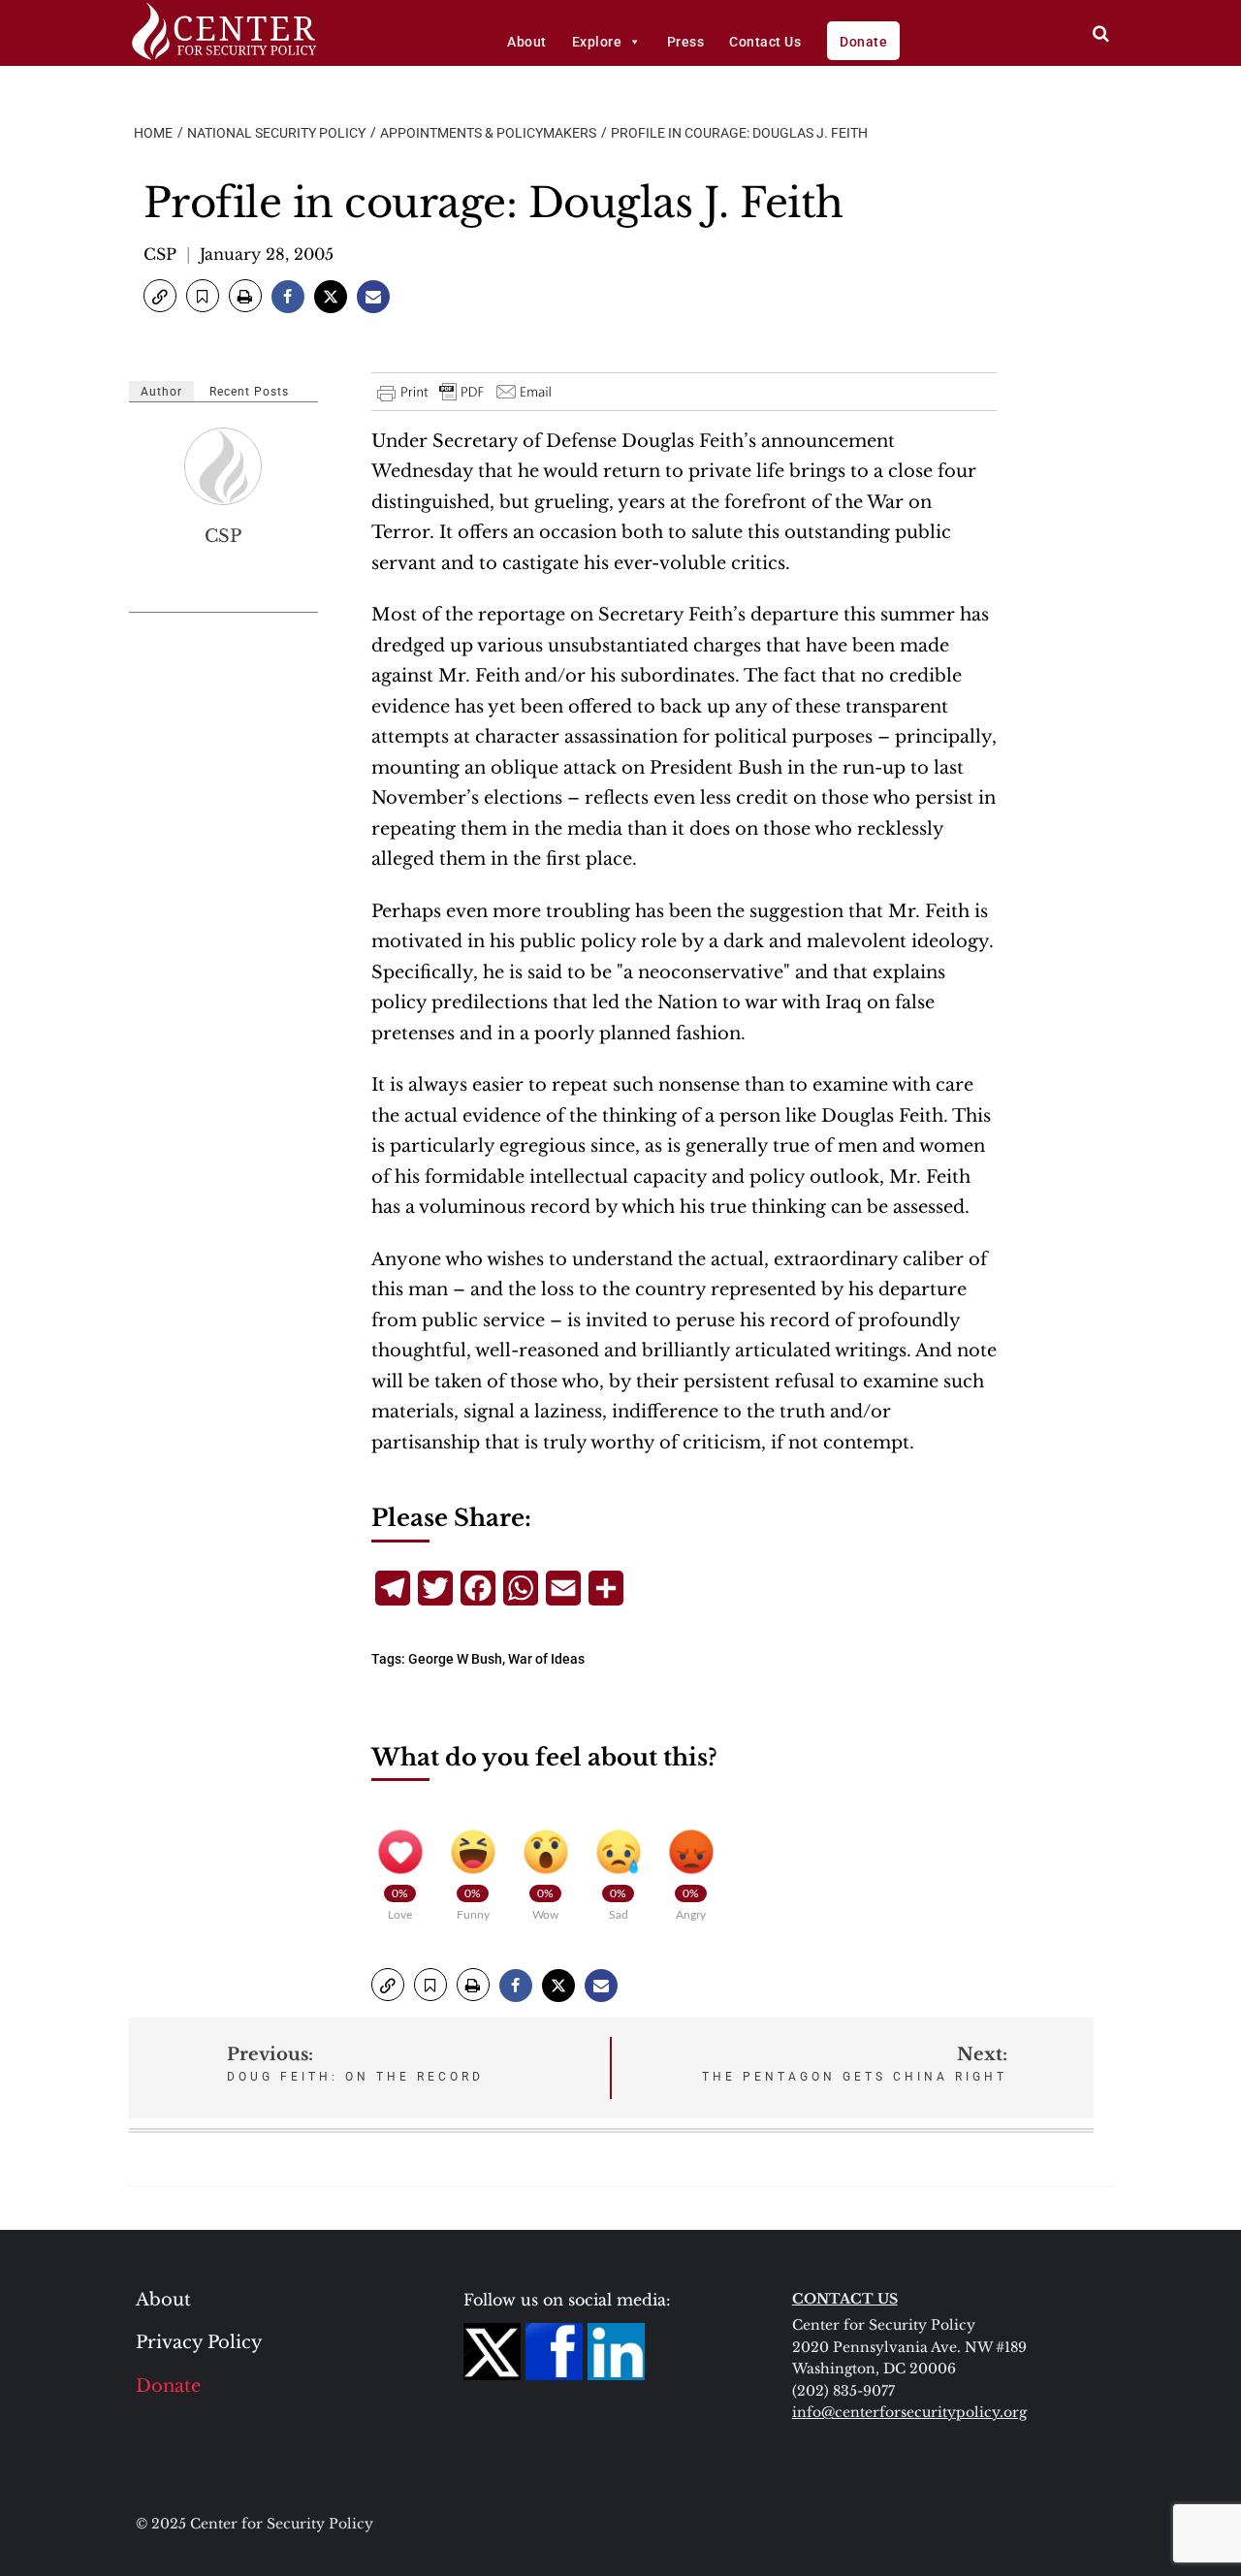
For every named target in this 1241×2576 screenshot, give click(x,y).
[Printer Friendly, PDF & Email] (465, 392)
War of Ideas (546, 1659)
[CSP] (224, 466)
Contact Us (765, 42)
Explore (597, 42)
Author (161, 392)
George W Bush (455, 1659)
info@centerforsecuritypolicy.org (909, 2412)
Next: (855, 2064)
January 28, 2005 (267, 254)
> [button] (1101, 33)
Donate (863, 42)
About (527, 42)
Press (686, 42)
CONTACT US (845, 2299)
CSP (160, 254)
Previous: (355, 2064)
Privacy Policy (199, 2342)
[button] (160, 296)
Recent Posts (249, 392)
